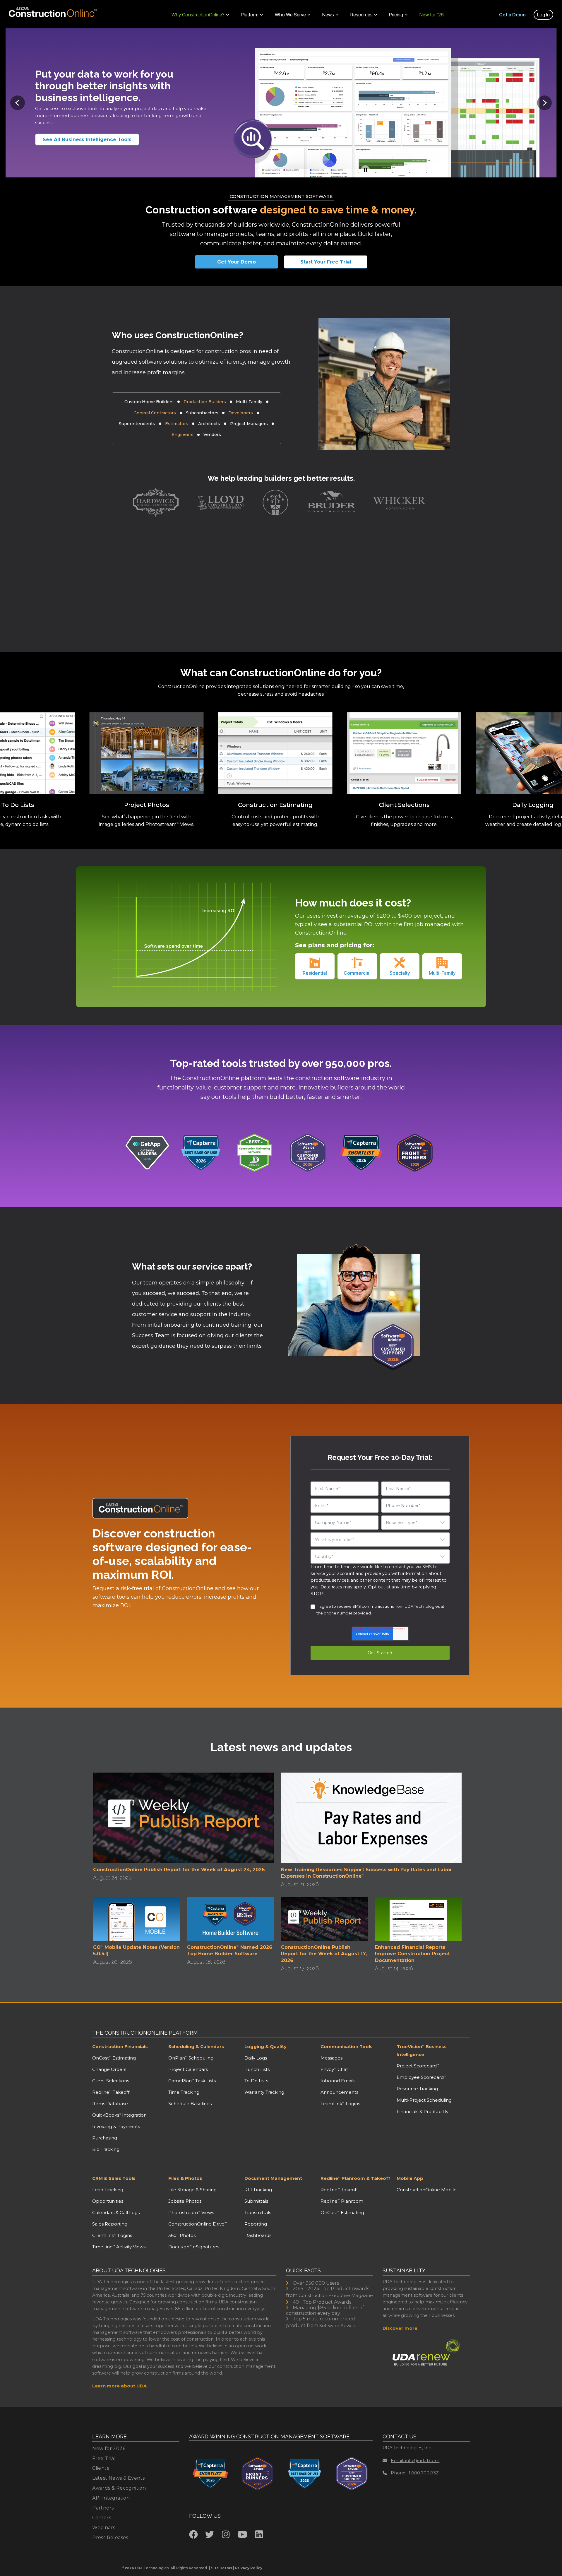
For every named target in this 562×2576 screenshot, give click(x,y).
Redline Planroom (342, 2201)
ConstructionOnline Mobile (427, 2190)
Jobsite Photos (185, 2201)
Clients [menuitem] (101, 2468)
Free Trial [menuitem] (104, 2458)
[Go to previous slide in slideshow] (18, 103)
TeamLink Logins (340, 2104)
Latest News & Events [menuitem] (118, 2478)
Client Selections (111, 2081)
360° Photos (182, 2235)
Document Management (273, 2178)
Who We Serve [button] (290, 15)
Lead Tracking (108, 2190)
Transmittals (258, 2212)
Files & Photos (185, 2178)
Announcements (339, 2092)
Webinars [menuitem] (104, 2528)
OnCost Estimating (114, 2058)
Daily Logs (256, 2058)
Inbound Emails (338, 2081)
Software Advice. (338, 2326)
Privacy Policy (249, 2568)
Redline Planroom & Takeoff (355, 2178)
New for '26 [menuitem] (432, 15)
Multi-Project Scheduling (424, 2100)
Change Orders (109, 2069)
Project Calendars (188, 2069)
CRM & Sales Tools (114, 2178)
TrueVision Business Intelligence (422, 2050)
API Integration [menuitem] (111, 2498)
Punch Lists (257, 2069)
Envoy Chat (334, 2069)
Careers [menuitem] (102, 2518)
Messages (331, 2058)
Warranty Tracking (264, 2092)
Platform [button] (250, 15)
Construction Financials (120, 2046)
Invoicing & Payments (116, 2126)
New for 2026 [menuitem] (109, 2448)
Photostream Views (191, 2212)
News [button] (328, 15)
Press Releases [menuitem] (110, 2537)
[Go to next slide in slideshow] (544, 103)
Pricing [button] (396, 15)
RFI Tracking (258, 2190)
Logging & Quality (265, 2046)
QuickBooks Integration (119, 2115)
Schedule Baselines (190, 2104)
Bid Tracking (106, 2149)
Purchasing (105, 2138)
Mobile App (410, 2178)
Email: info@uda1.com (415, 2460)
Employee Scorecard (421, 2077)
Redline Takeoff (111, 2092)
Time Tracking (184, 2092)
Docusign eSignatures (194, 2247)
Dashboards (258, 2235)
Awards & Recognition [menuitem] (119, 2488)
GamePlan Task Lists (192, 2081)
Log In (543, 15)
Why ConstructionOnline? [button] (198, 15)
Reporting (256, 2224)
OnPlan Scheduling (191, 2058)
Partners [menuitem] (103, 2508)
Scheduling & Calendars (196, 2046)
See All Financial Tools (79, 140)
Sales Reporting (110, 2224)
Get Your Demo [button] (237, 262)
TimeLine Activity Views (119, 2247)
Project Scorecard (418, 2066)
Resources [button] (361, 15)
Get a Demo (512, 15)
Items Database (110, 2104)
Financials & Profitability (423, 2111)
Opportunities (108, 2201)
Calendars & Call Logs (116, 2212)
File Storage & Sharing (192, 2190)
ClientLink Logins (112, 2235)
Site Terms (222, 2568)
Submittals (256, 2201)
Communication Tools (347, 2046)
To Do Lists (256, 2081)
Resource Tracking (417, 2089)
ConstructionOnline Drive (198, 2224)
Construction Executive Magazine (336, 2295)
